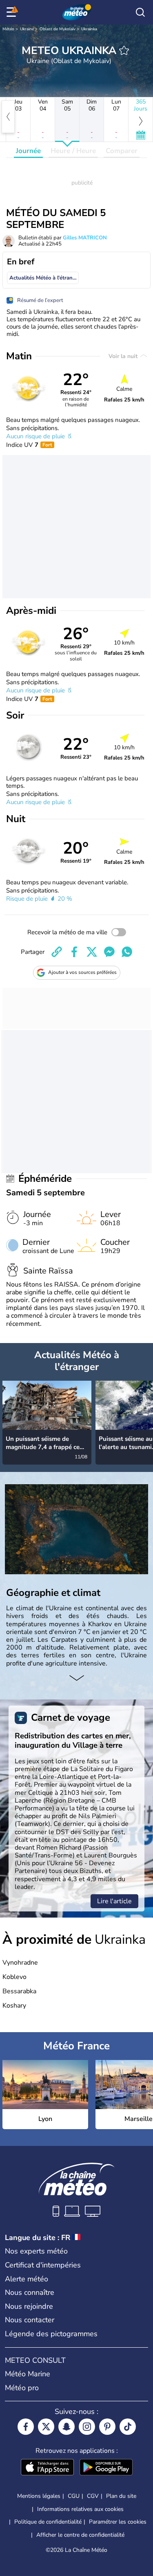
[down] (76, 1679)
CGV (93, 2496)
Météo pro (22, 2388)
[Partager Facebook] (74, 952)
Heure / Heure (73, 151)
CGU (74, 2496)
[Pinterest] (107, 2427)
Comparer (122, 151)
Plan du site (121, 2496)
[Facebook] (26, 2427)
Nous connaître (30, 2292)
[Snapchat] (67, 2427)
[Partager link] (57, 952)
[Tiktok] (128, 2427)
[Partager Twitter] (92, 952)
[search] (140, 12)
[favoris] (124, 50)
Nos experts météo (36, 2251)
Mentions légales (39, 2496)
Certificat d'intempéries (43, 2265)
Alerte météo (27, 2279)
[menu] (13, 12)
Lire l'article (114, 1901)
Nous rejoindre (29, 2306)
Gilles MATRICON (85, 238)
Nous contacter (30, 2320)
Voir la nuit (124, 356)
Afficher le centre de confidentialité (80, 2535)
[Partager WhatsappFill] (127, 952)
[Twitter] (46, 2427)
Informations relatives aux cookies (80, 2509)
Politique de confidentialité (48, 2522)
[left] (8, 117)
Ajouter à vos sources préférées (82, 972)
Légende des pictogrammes (51, 2334)
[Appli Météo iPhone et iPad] (47, 2468)
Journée (28, 151)
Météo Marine (28, 2374)
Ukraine (27, 29)
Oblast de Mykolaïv (58, 29)
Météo (8, 29)
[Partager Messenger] (109, 952)
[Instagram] (87, 2427)
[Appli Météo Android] (106, 2468)
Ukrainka (89, 29)
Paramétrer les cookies (118, 2522)
